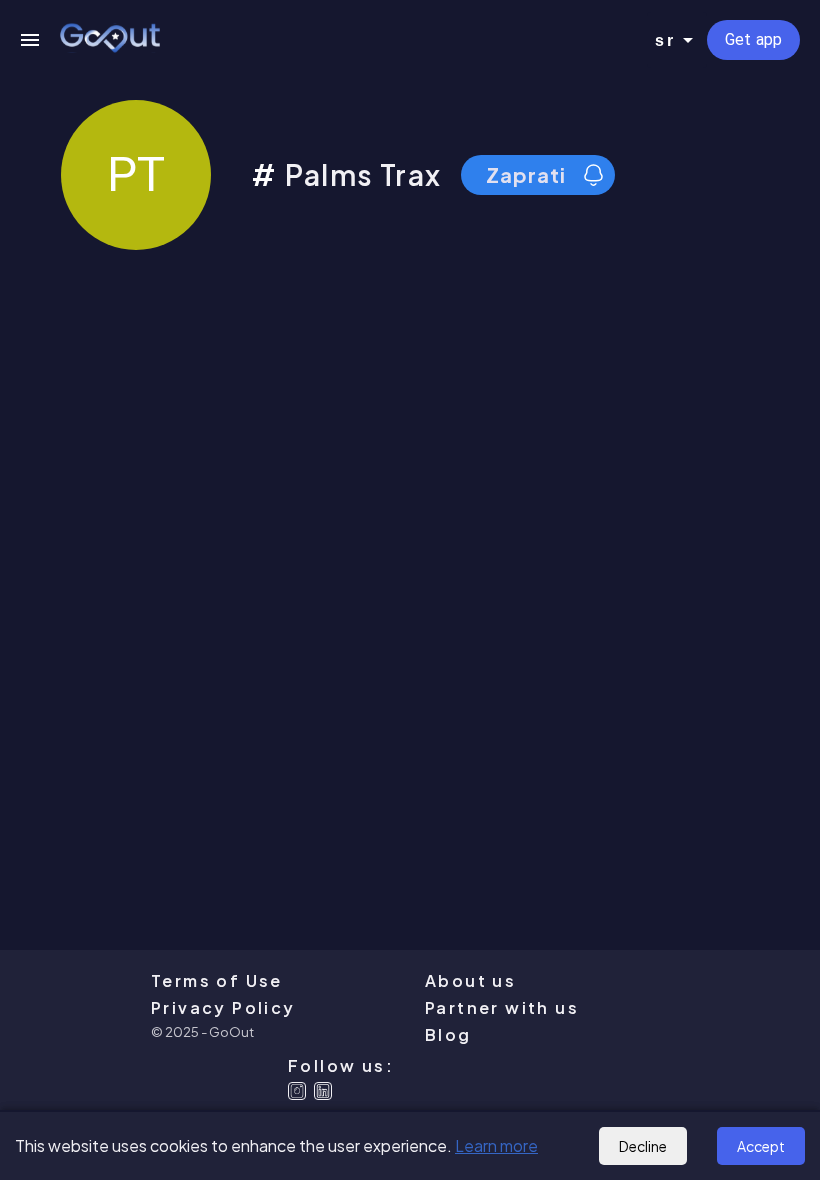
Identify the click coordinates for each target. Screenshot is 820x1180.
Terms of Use (217, 980)
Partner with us (502, 1007)
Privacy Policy (223, 1007)
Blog (448, 1034)
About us (470, 980)
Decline (643, 1146)
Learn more (496, 1145)
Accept (761, 1146)
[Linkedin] (323, 1091)
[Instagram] (297, 1091)
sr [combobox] (665, 40)
